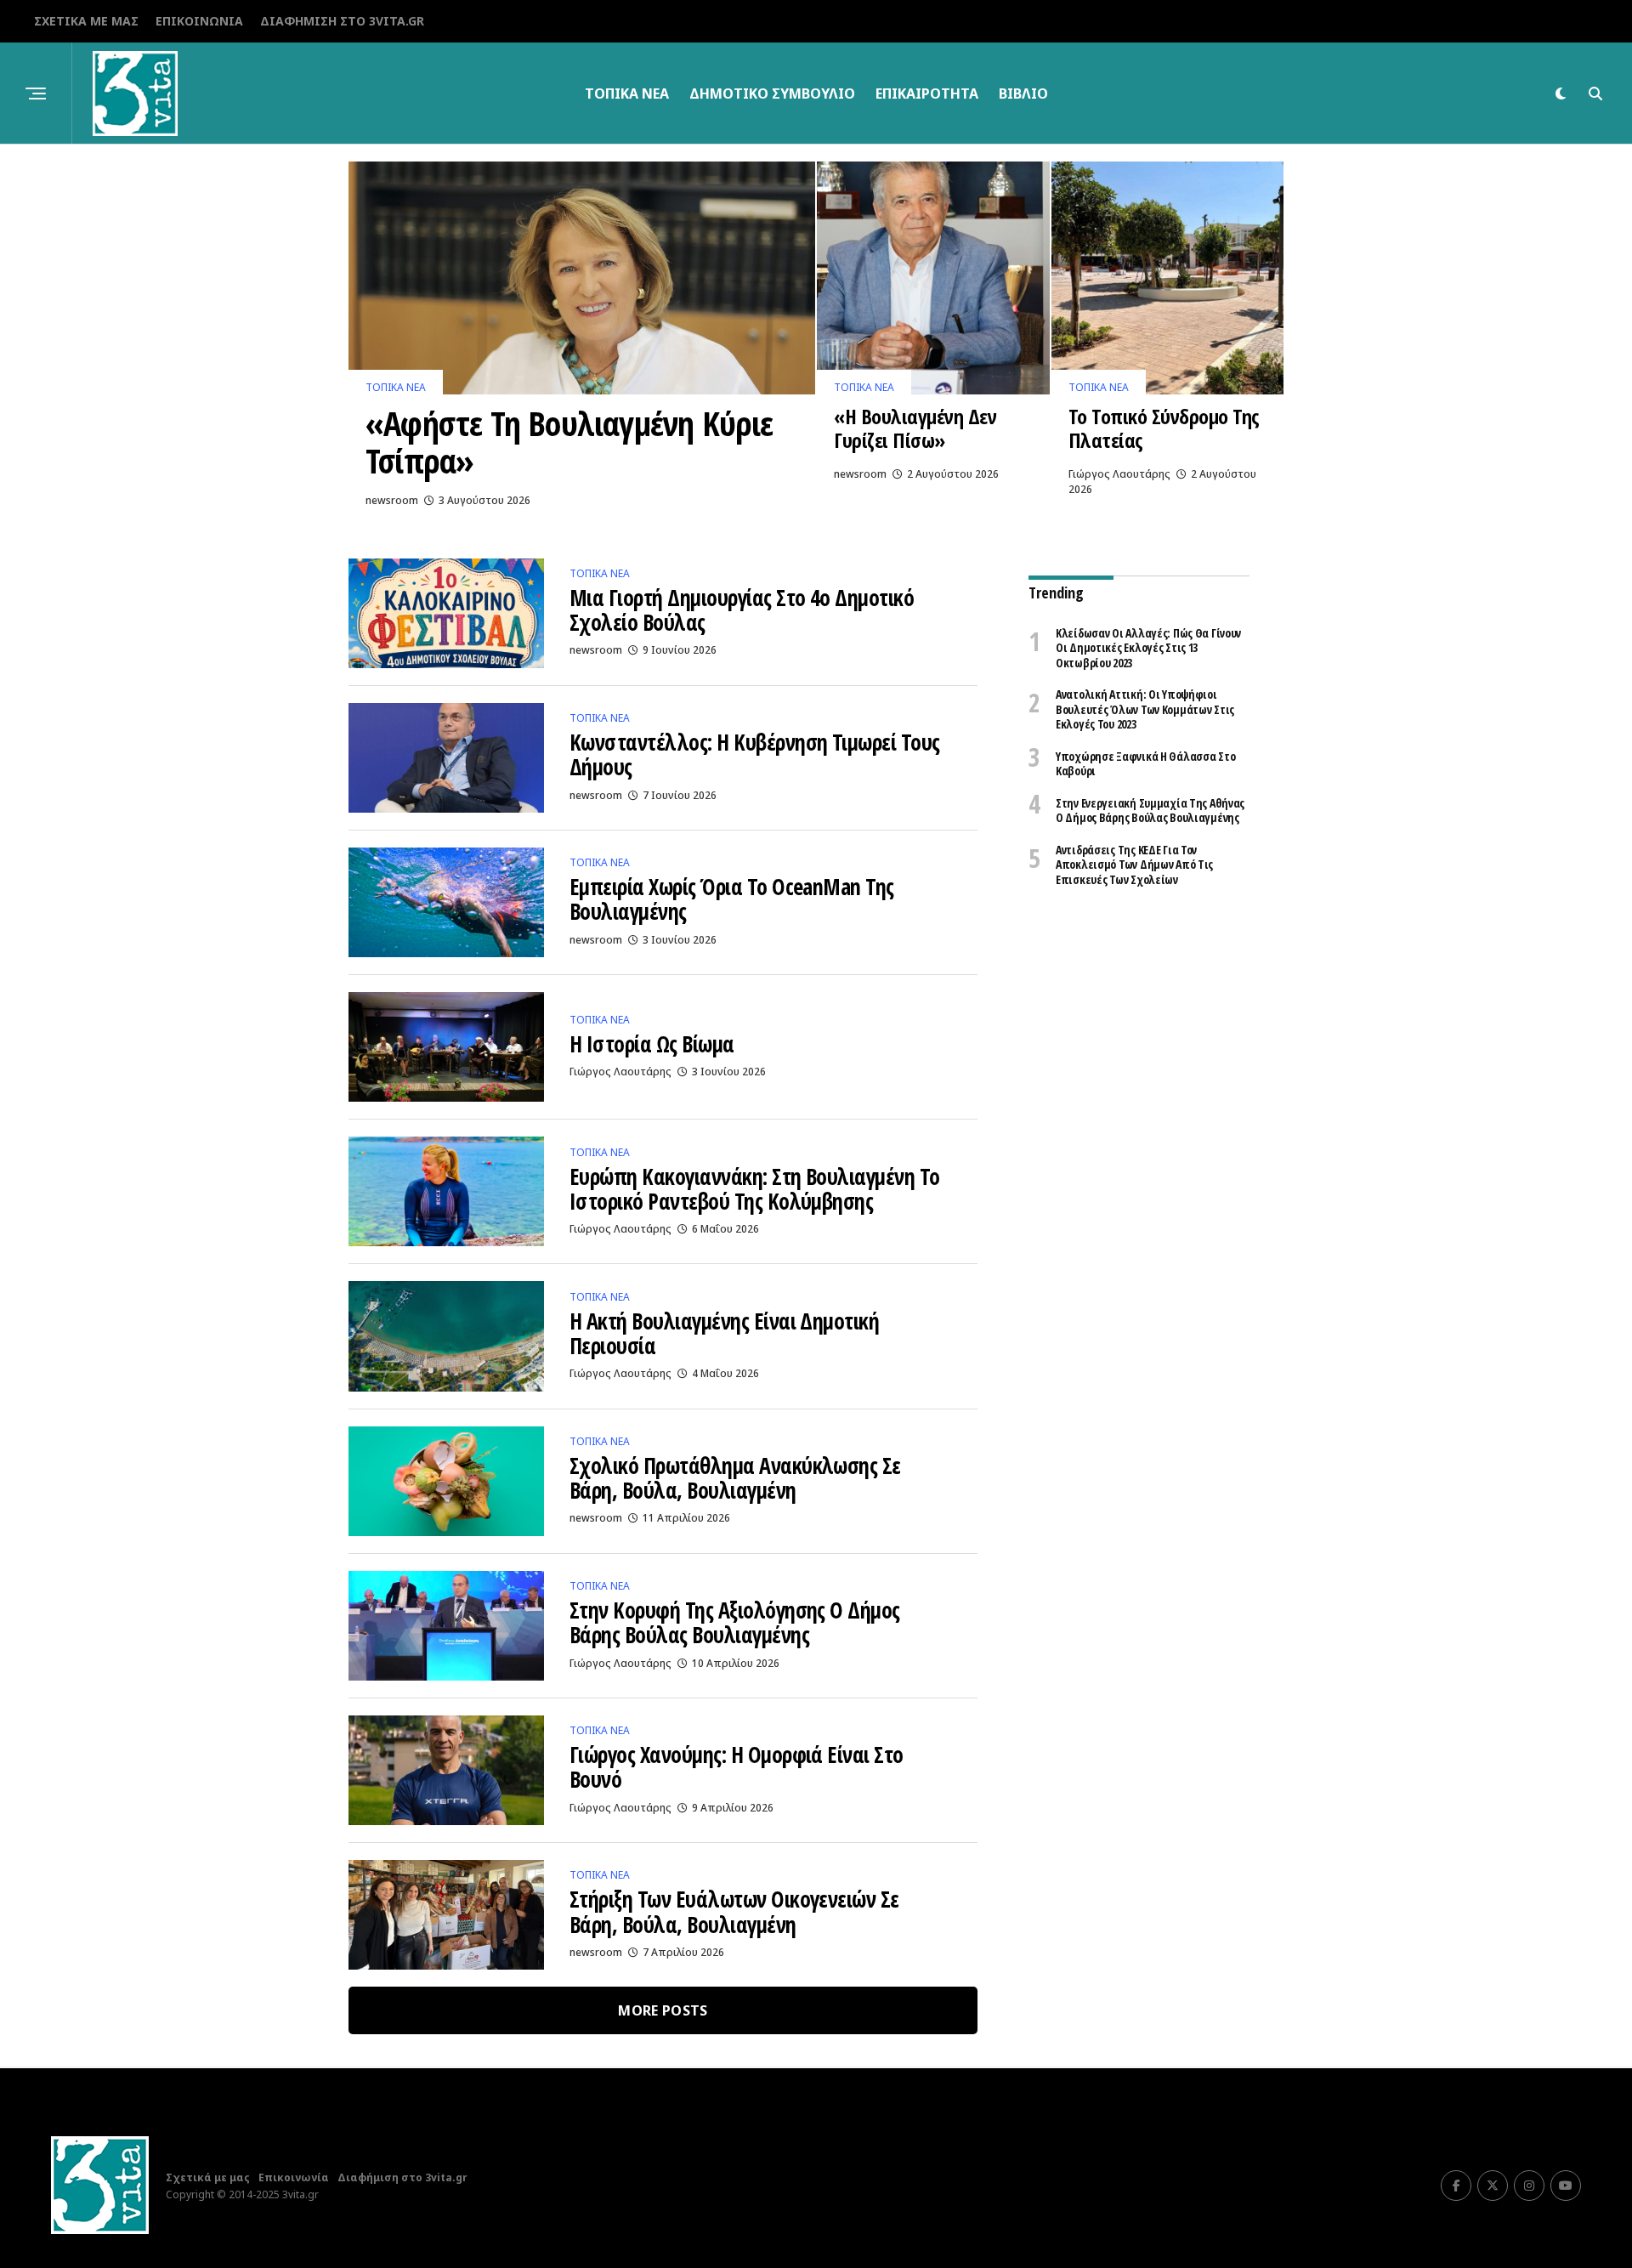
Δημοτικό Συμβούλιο (772, 94)
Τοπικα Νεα (627, 94)
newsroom (392, 500)
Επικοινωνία (199, 21)
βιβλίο (1023, 94)
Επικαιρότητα (927, 94)
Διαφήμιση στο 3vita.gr (342, 21)
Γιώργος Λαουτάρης (1119, 474)
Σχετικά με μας (86, 21)
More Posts (663, 2010)
